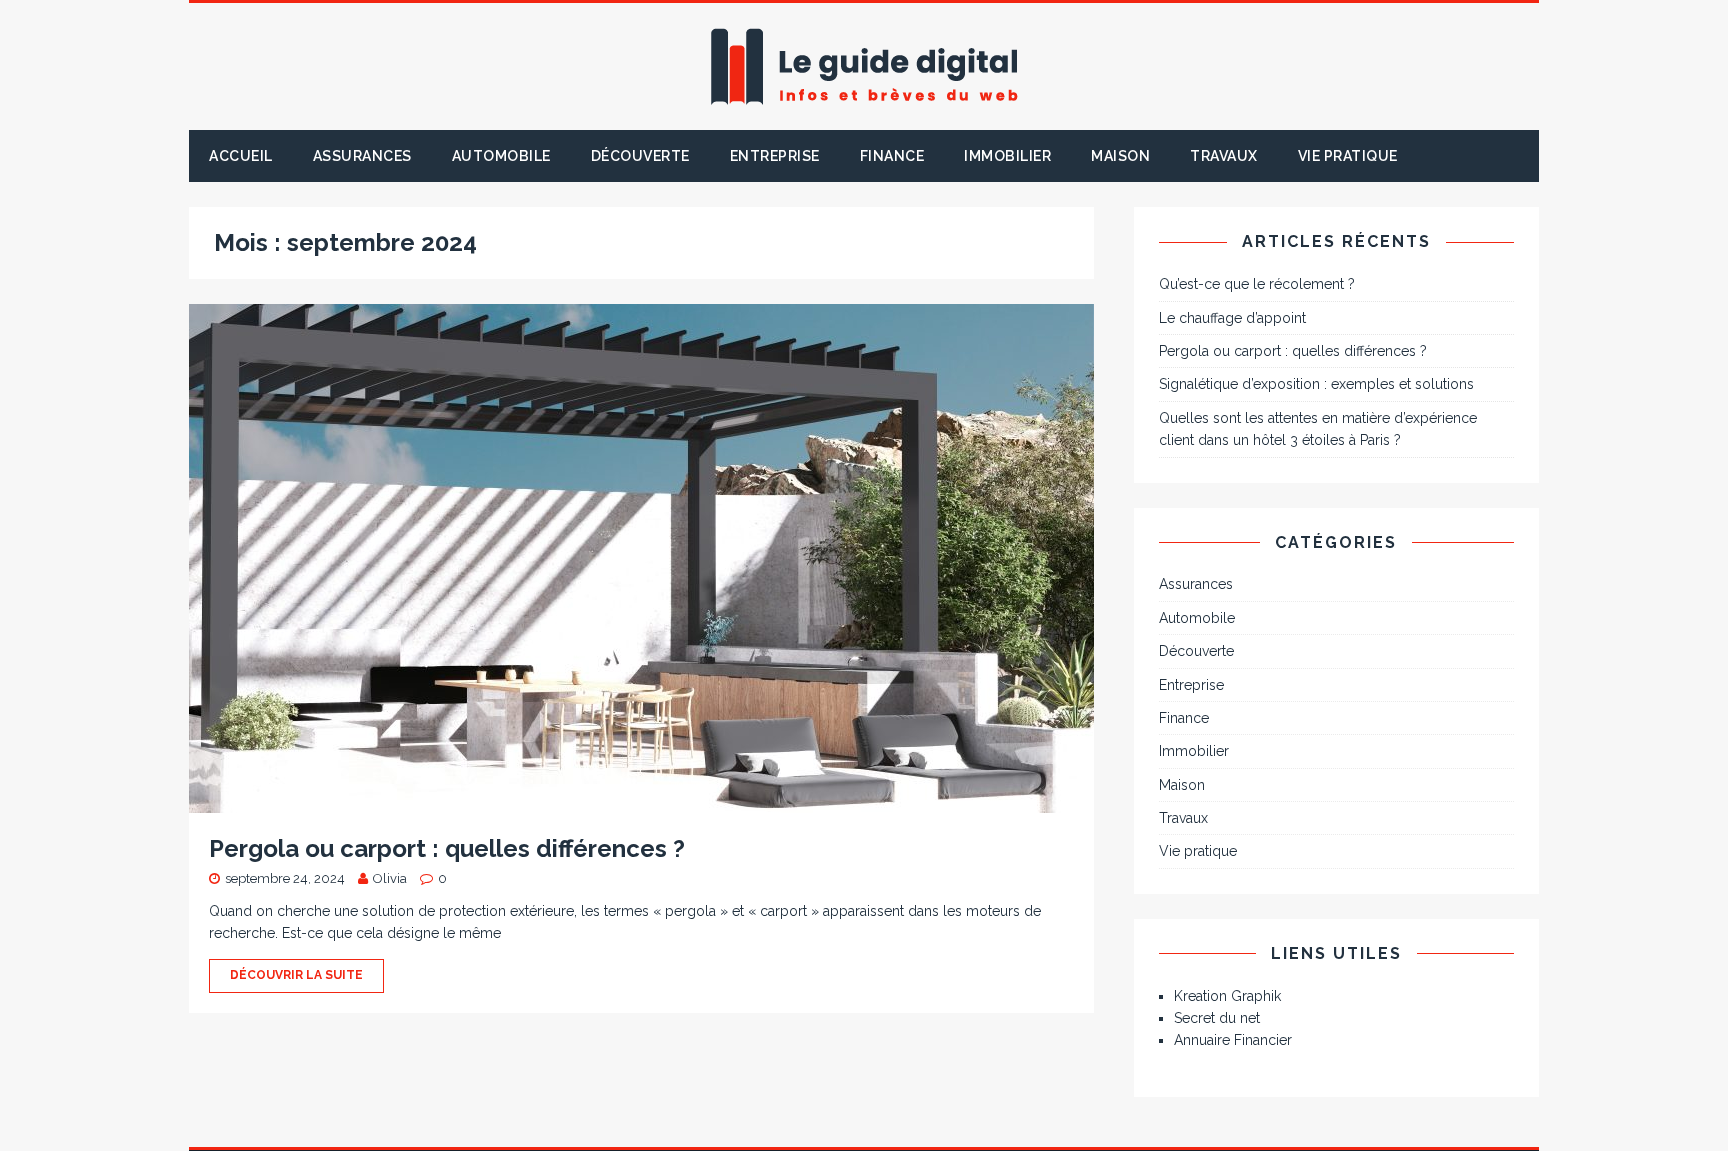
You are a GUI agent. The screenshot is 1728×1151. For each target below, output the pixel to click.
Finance (892, 156)
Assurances (362, 156)
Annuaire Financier (1233, 1040)
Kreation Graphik (1227, 996)
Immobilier (1007, 156)
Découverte (640, 156)
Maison (1120, 156)
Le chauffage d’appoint (1232, 318)
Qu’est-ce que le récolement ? (1257, 284)
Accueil (241, 156)
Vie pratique (1348, 156)
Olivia (390, 878)
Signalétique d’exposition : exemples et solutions (1316, 384)
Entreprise (775, 156)
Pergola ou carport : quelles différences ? (447, 848)
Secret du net (1217, 1018)
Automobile (501, 156)
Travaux (1224, 156)
